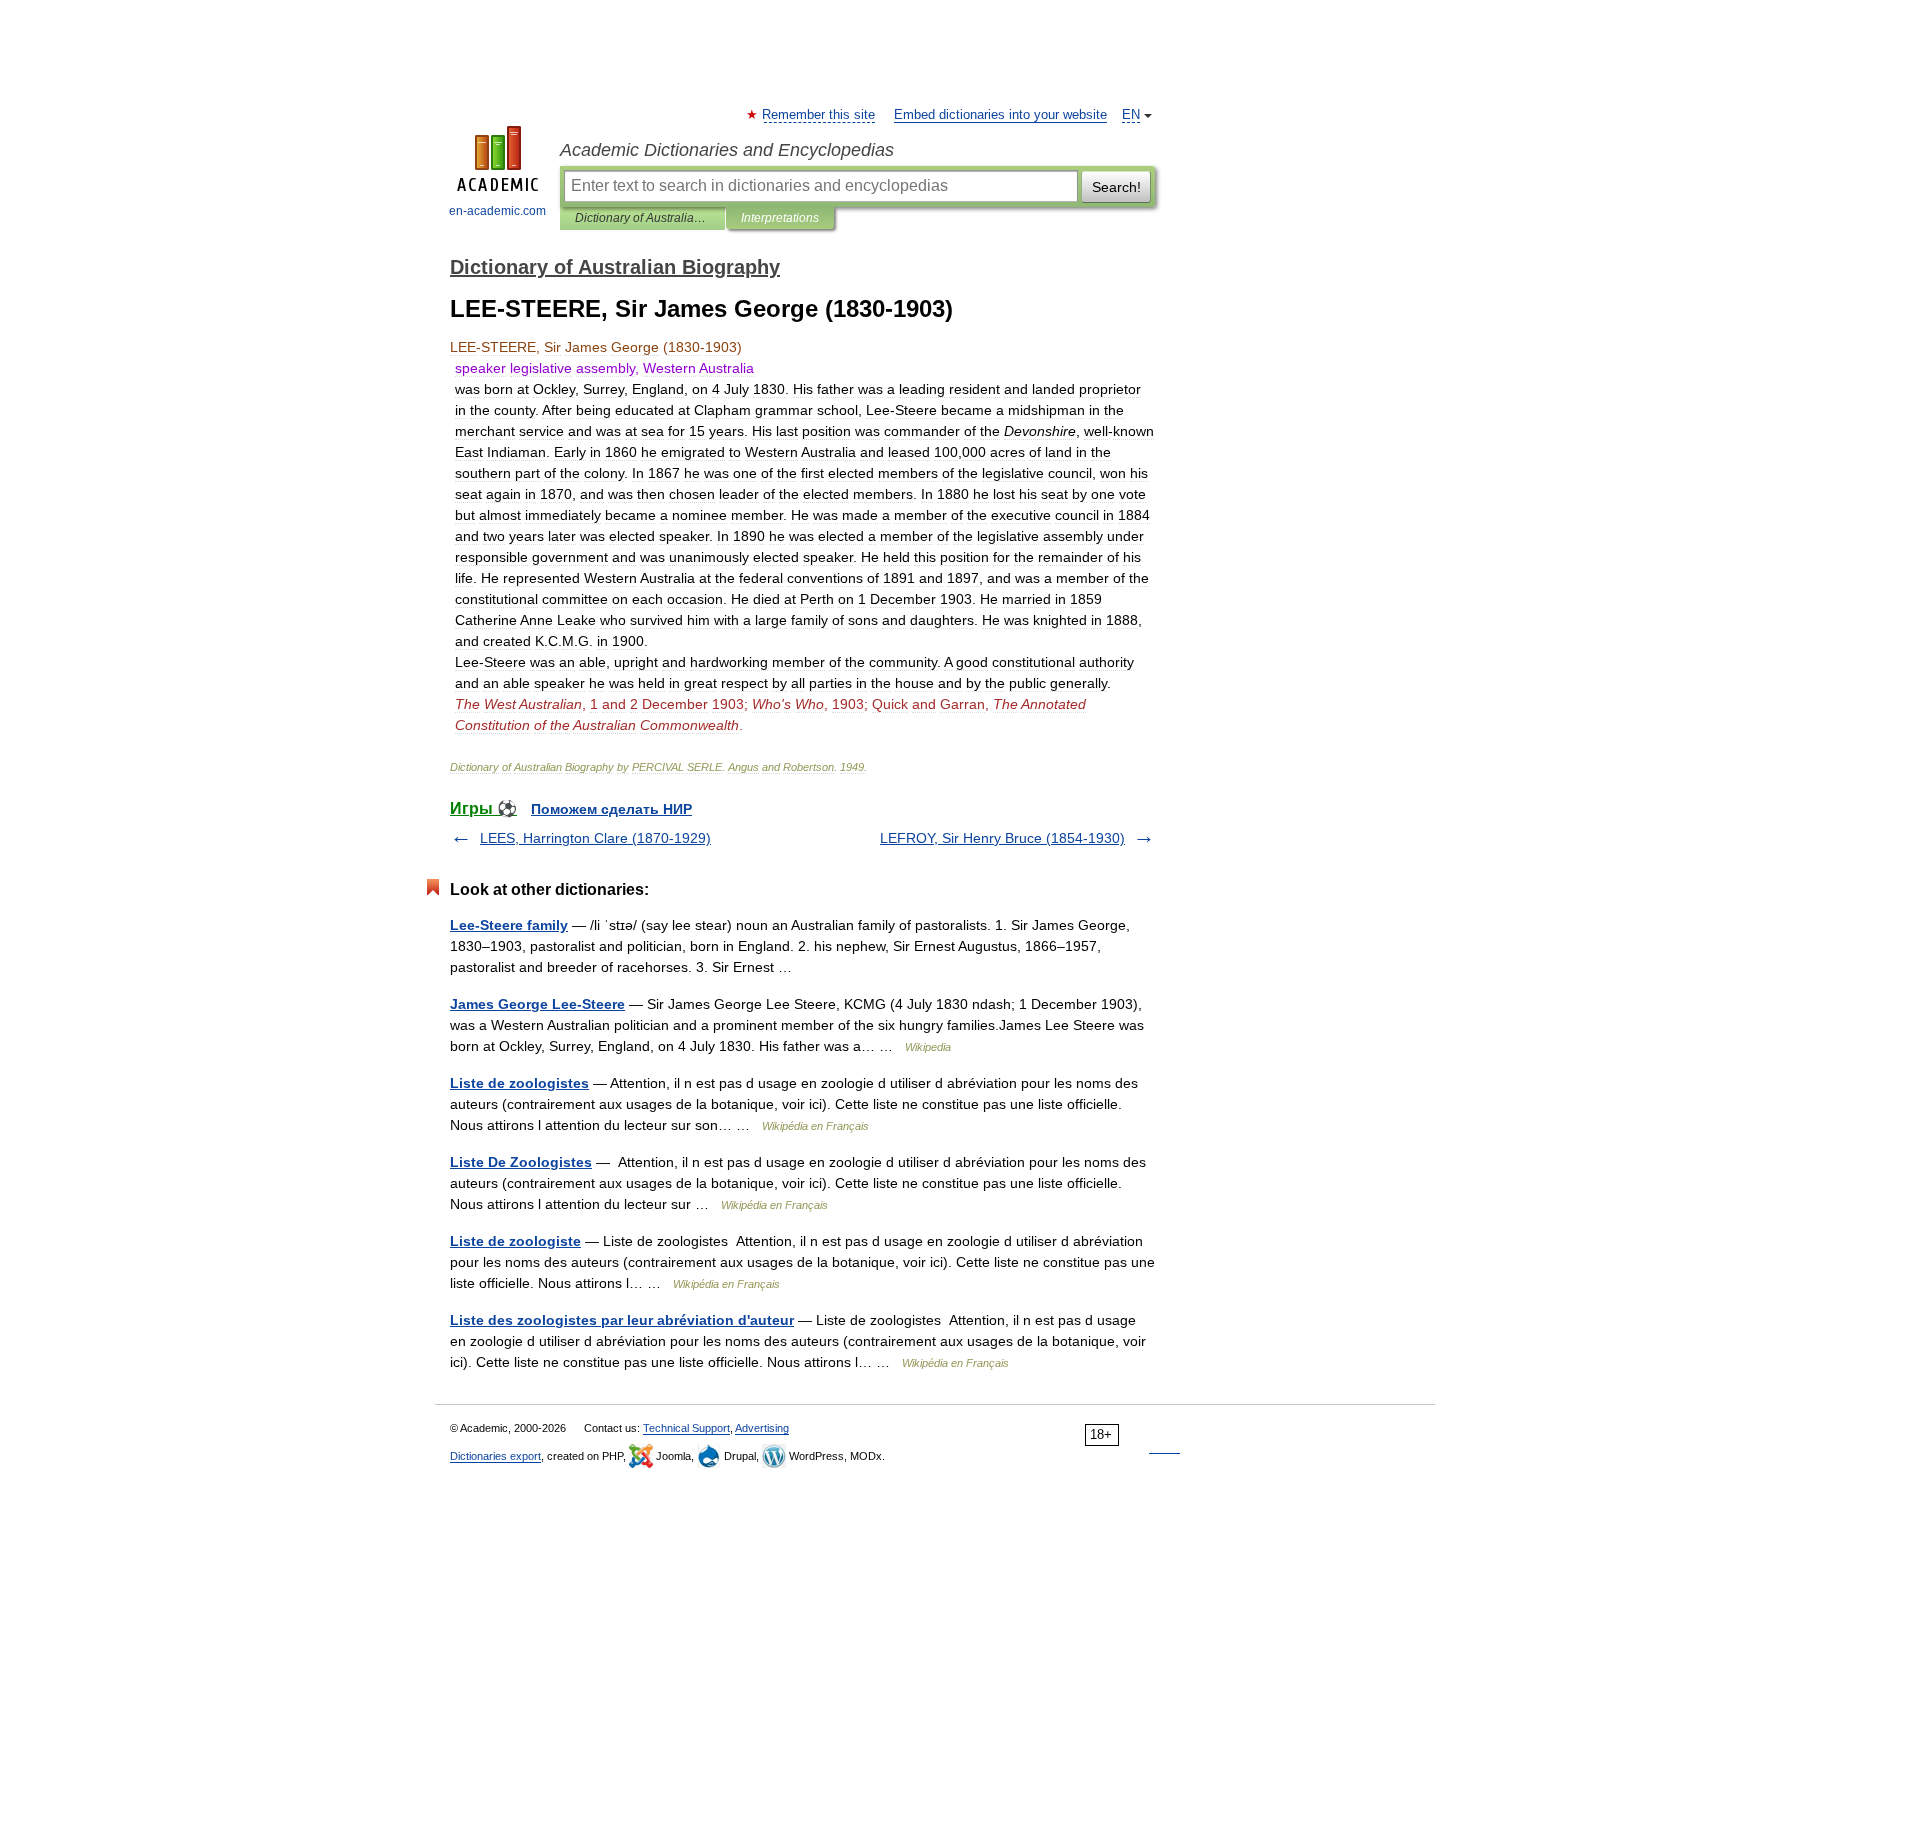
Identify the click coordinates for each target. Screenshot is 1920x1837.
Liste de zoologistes (519, 1083)
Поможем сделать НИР (611, 809)
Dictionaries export (495, 1456)
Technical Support (686, 1428)
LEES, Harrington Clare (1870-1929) (595, 838)
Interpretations (780, 218)
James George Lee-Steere (537, 1004)
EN (1131, 115)
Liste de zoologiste (515, 1241)
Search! (1116, 187)
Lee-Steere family (509, 925)
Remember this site (819, 115)
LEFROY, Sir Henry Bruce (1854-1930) (1002, 838)
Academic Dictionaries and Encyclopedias (727, 150)
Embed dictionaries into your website (1000, 115)
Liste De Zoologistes (521, 1162)
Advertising (762, 1428)
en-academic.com (497, 211)
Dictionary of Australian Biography (642, 218)
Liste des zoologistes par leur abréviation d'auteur (622, 1320)
